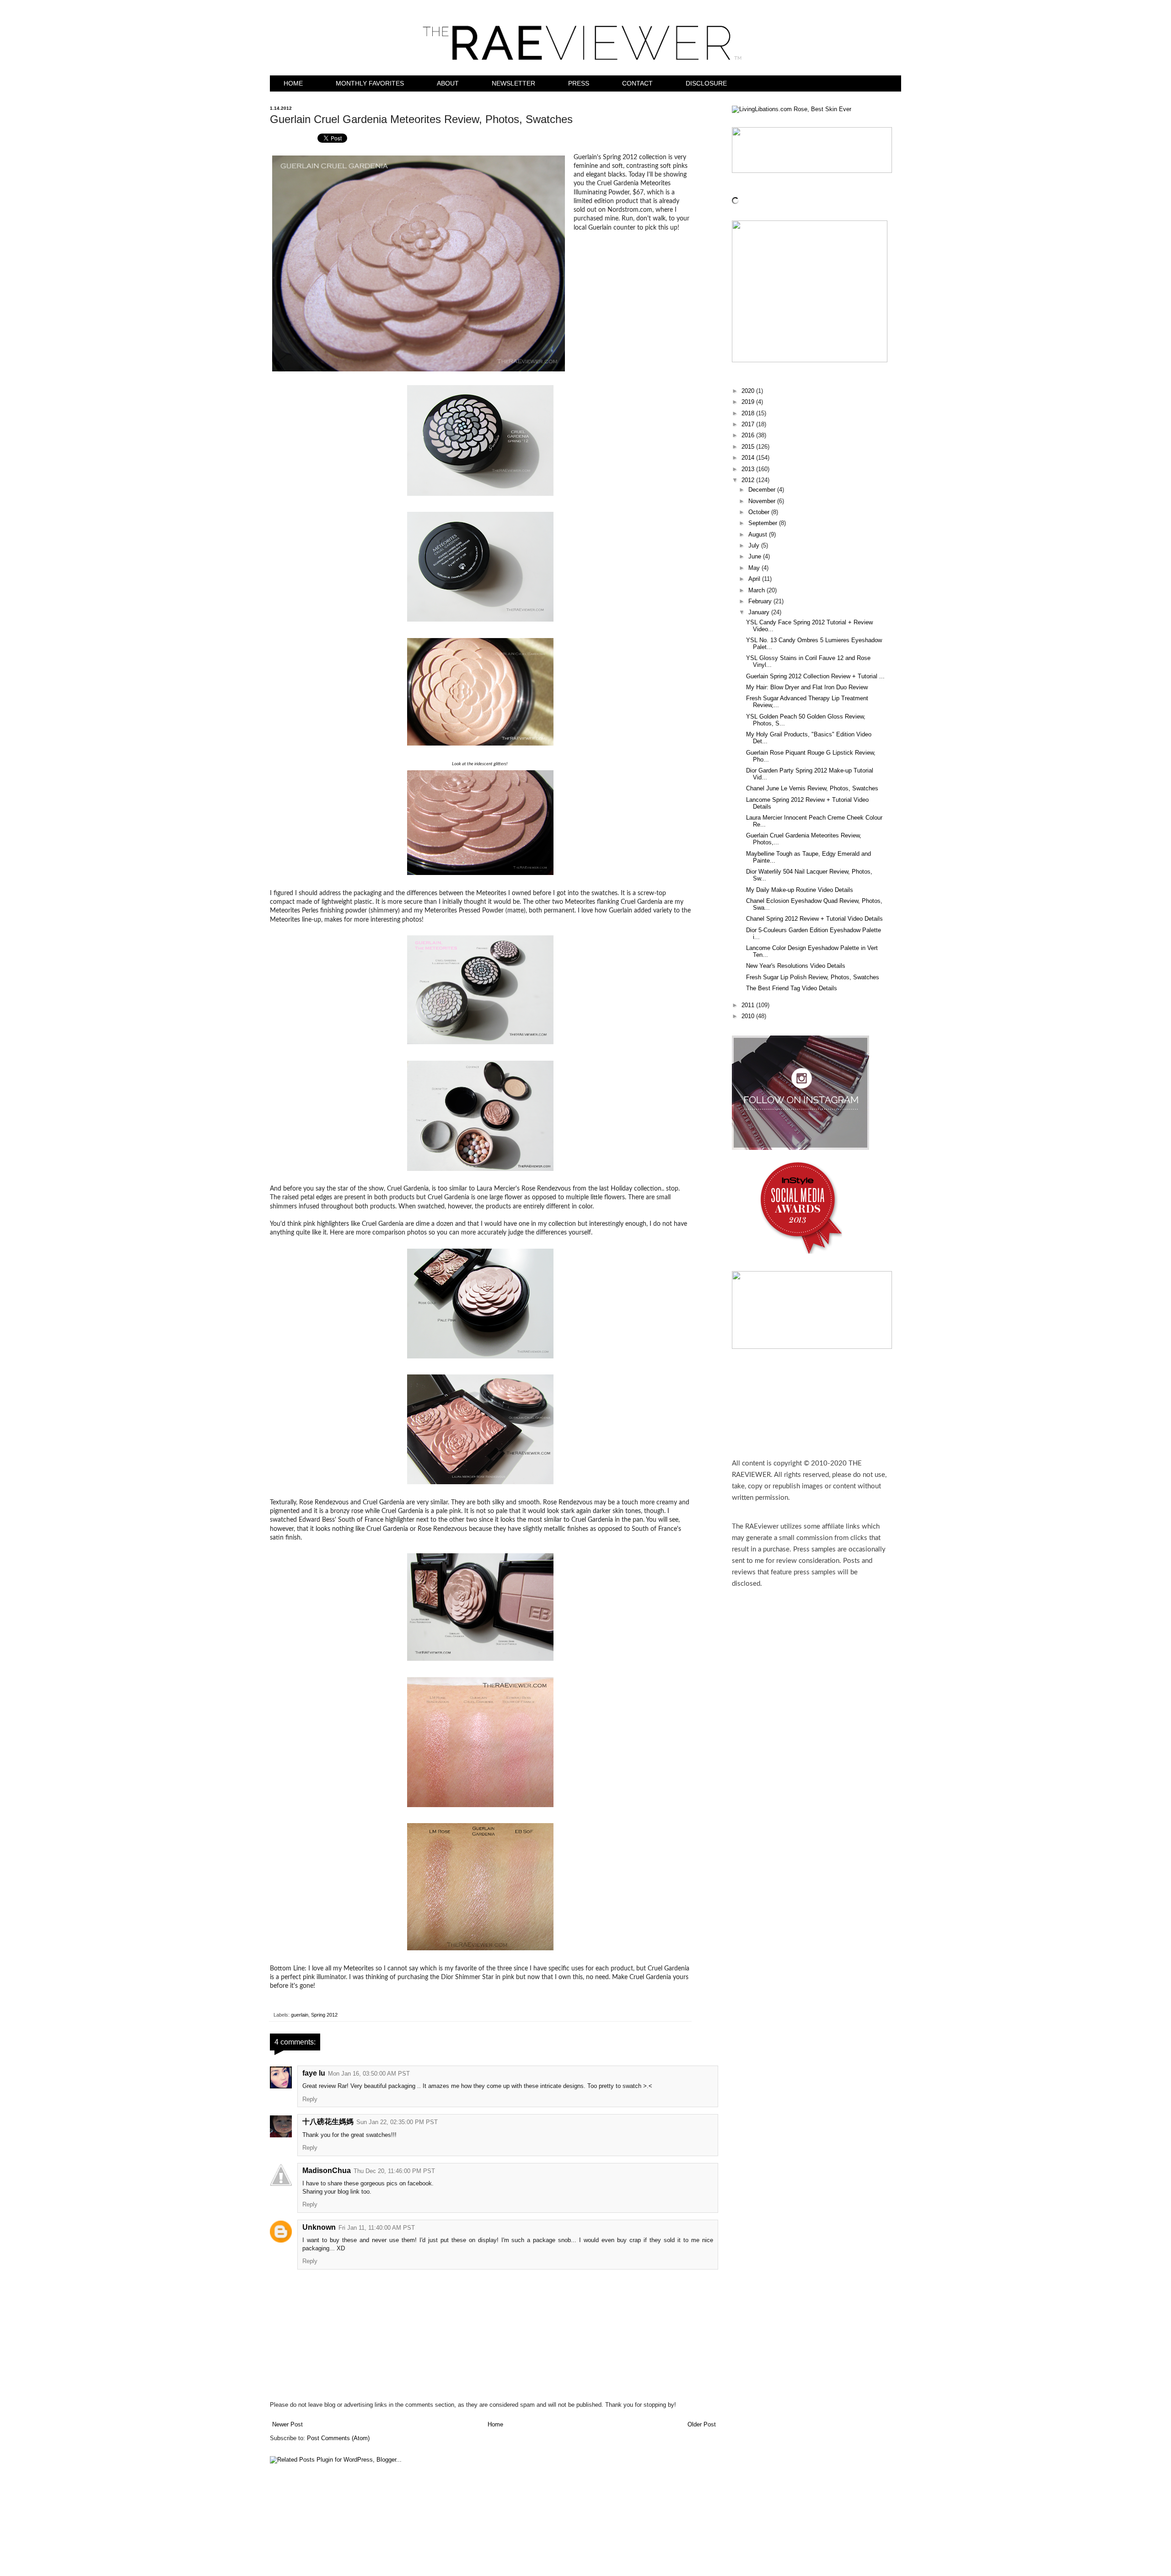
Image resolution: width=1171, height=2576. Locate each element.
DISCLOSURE (706, 83)
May (755, 568)
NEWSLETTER (513, 83)
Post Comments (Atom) (338, 2438)
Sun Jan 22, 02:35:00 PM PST (397, 2122)
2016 (749, 435)
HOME (293, 83)
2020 (749, 391)
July (755, 546)
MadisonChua (327, 2171)
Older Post (702, 2425)
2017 (749, 424)
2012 (749, 480)
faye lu (314, 2073)
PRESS (579, 83)
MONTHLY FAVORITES (370, 83)
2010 (749, 1016)
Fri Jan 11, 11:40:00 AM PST (377, 2228)
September (764, 523)
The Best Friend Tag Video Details (792, 988)
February (761, 601)
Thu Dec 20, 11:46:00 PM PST (394, 2171)
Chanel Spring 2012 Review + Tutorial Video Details (814, 919)
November (763, 501)
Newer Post (287, 2425)
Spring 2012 (324, 2015)
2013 (749, 469)
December (763, 490)
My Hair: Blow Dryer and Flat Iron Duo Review (807, 687)
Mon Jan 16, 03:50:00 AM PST (369, 2074)
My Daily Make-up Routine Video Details (800, 890)
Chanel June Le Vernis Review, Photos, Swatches (812, 789)
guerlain (300, 2015)
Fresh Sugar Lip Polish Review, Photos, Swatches (813, 977)
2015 (749, 447)
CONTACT (637, 83)
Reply (310, 2099)
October (760, 512)
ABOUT (448, 83)
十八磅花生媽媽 (328, 2122)
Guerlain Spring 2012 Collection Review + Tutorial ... (815, 676)
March (757, 590)
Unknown (319, 2227)
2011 (749, 1005)
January (760, 612)
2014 (749, 458)
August (759, 535)
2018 (749, 413)
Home (495, 2425)
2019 (749, 402)
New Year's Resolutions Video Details (796, 966)
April (755, 579)
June (756, 557)
